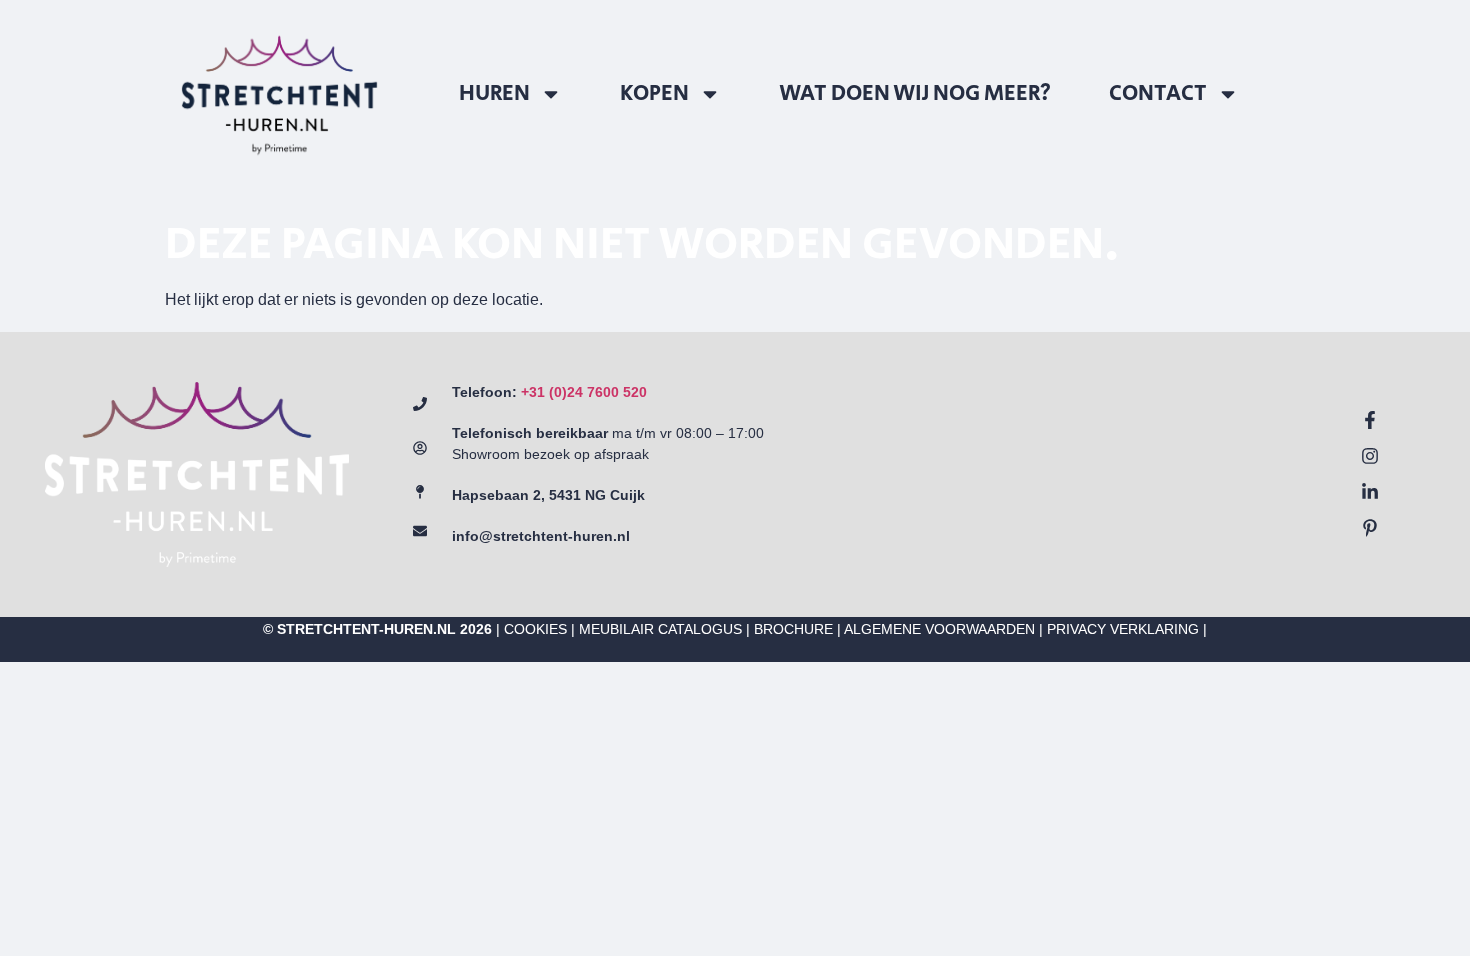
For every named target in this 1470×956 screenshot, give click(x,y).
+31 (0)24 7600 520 (584, 392)
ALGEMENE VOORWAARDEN (939, 629)
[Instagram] (1370, 456)
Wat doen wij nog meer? (915, 94)
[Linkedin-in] (1370, 492)
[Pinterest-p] (1370, 528)
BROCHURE (793, 629)
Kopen (654, 94)
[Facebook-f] (1370, 420)
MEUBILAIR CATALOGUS (660, 629)
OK (1303, 835)
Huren (494, 94)
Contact (1158, 94)
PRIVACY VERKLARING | (1127, 629)
